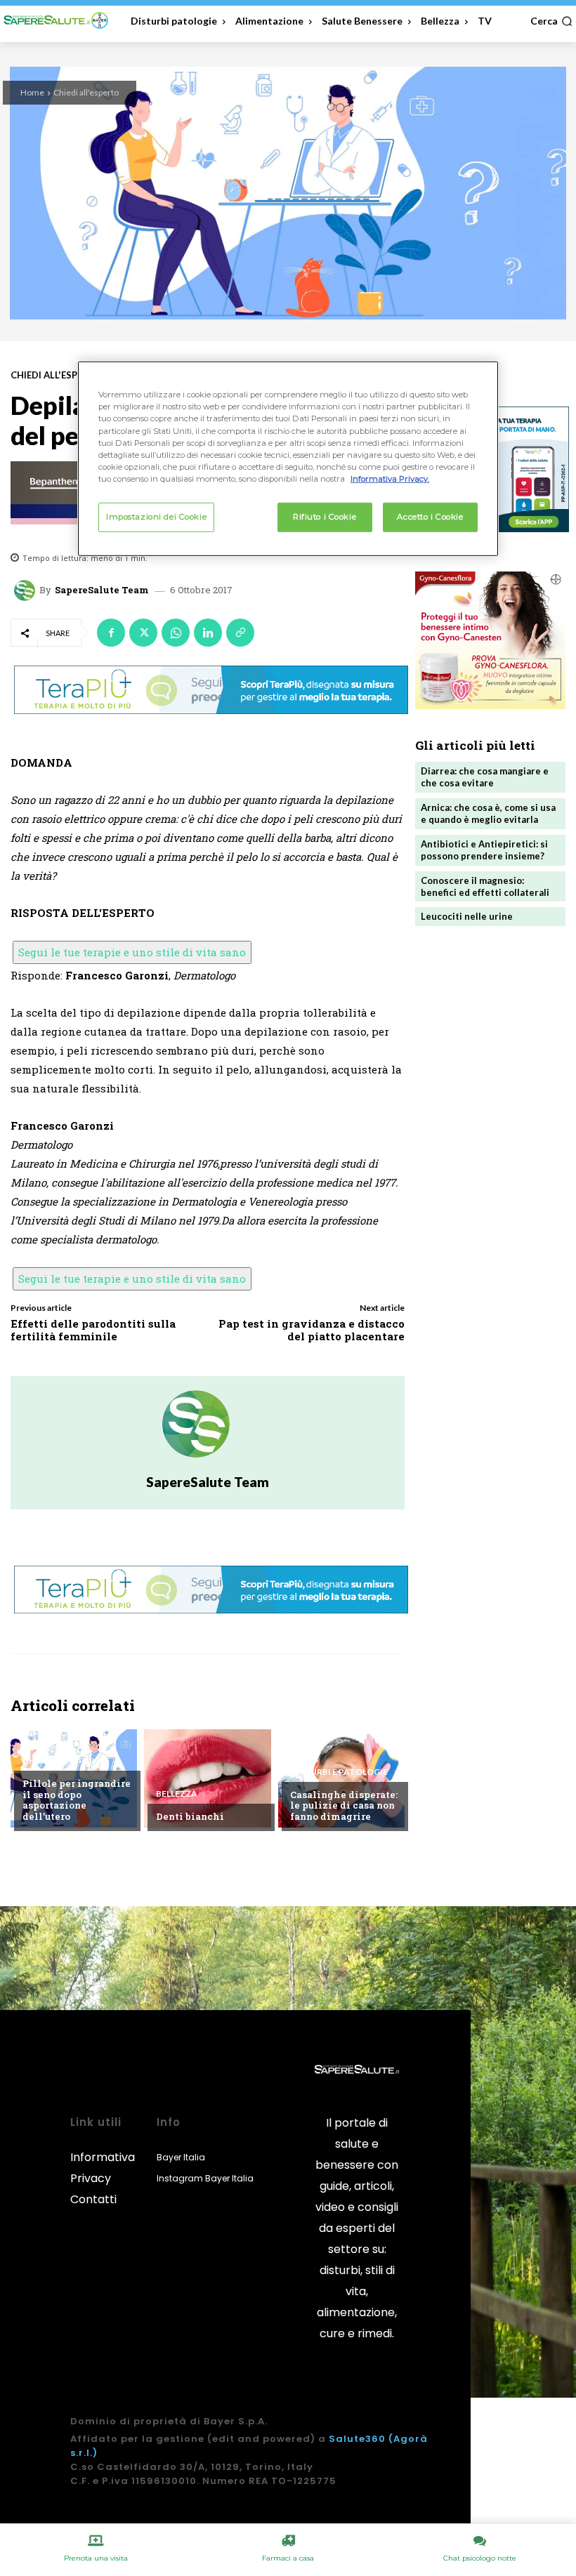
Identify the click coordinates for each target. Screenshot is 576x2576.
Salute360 (357, 2439)
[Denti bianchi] (207, 1778)
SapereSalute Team (102, 590)
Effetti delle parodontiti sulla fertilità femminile (93, 1330)
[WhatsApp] (176, 633)
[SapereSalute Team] (27, 590)
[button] (551, 21)
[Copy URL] (240, 633)
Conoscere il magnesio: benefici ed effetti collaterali (485, 886)
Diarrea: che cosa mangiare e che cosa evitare (485, 777)
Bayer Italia (181, 2157)
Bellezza (177, 1794)
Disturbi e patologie (339, 1772)
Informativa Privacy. (390, 479)
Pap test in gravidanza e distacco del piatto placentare (312, 1330)
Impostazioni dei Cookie (156, 517)
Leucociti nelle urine (467, 916)
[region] (288, 458)
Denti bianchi (190, 1816)
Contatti (93, 2199)
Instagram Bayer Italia (205, 2178)
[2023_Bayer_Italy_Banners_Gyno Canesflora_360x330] (490, 640)
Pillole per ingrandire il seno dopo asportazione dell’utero (77, 1800)
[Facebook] (111, 633)
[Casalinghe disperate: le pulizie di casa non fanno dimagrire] (341, 1778)
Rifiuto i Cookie (325, 517)
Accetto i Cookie (430, 517)
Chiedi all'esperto (86, 92)
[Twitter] (143, 633)
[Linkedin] (208, 633)
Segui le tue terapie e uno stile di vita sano (132, 952)
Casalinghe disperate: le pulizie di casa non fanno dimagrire (344, 1805)
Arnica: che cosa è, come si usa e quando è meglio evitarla (488, 813)
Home (32, 92)
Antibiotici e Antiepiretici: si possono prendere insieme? (484, 850)
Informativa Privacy (103, 2168)
